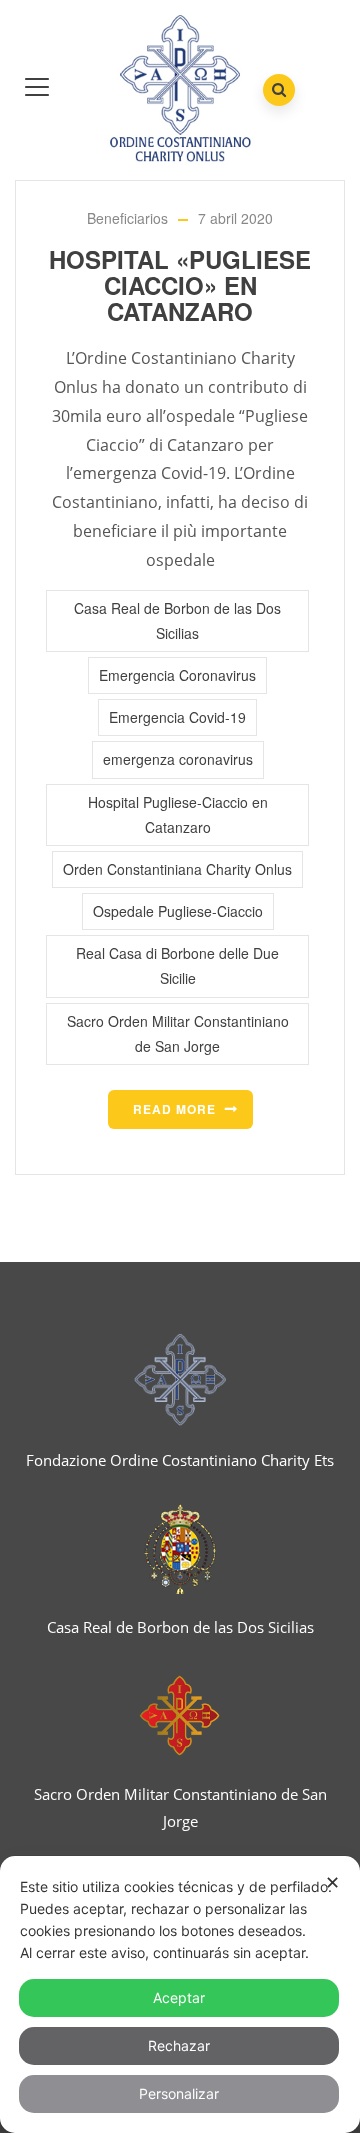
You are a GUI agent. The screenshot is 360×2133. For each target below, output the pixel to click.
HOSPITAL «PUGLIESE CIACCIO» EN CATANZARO (180, 285)
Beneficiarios (127, 218)
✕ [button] (332, 1882)
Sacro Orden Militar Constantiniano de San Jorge (178, 1033)
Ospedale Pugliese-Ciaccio (178, 911)
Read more (174, 1109)
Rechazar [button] (179, 2045)
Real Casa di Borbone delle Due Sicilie (177, 965)
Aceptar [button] (179, 1997)
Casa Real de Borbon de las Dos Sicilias (177, 620)
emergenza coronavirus (178, 759)
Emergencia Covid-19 (177, 717)
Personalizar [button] (179, 2093)
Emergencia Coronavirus (177, 675)
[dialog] (180, 1994)
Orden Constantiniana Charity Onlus (177, 869)
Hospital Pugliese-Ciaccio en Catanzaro (178, 814)
